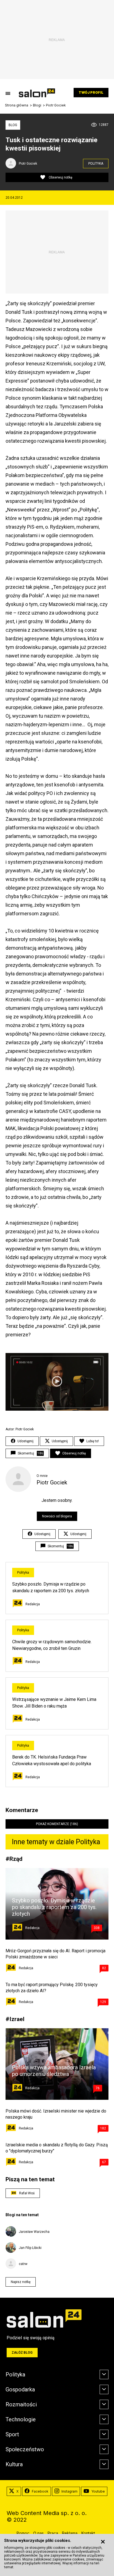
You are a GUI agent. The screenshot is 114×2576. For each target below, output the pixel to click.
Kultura (14, 2464)
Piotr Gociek (56, 105)
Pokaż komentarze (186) (57, 1824)
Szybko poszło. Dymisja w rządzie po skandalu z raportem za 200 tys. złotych (54, 1907)
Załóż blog (22, 2353)
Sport (12, 2434)
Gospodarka (20, 2389)
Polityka (96, 164)
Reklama (70, 2533)
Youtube (98, 2491)
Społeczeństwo (25, 2449)
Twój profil (91, 92)
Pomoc (23, 2533)
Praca (53, 2533)
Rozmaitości (21, 2404)
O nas (38, 2533)
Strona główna (17, 105)
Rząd (16, 1859)
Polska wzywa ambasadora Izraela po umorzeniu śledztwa (54, 2071)
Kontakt (88, 2533)
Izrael (17, 2019)
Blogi (37, 105)
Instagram (69, 2491)
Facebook (40, 2491)
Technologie (21, 2419)
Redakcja (33, 1604)
